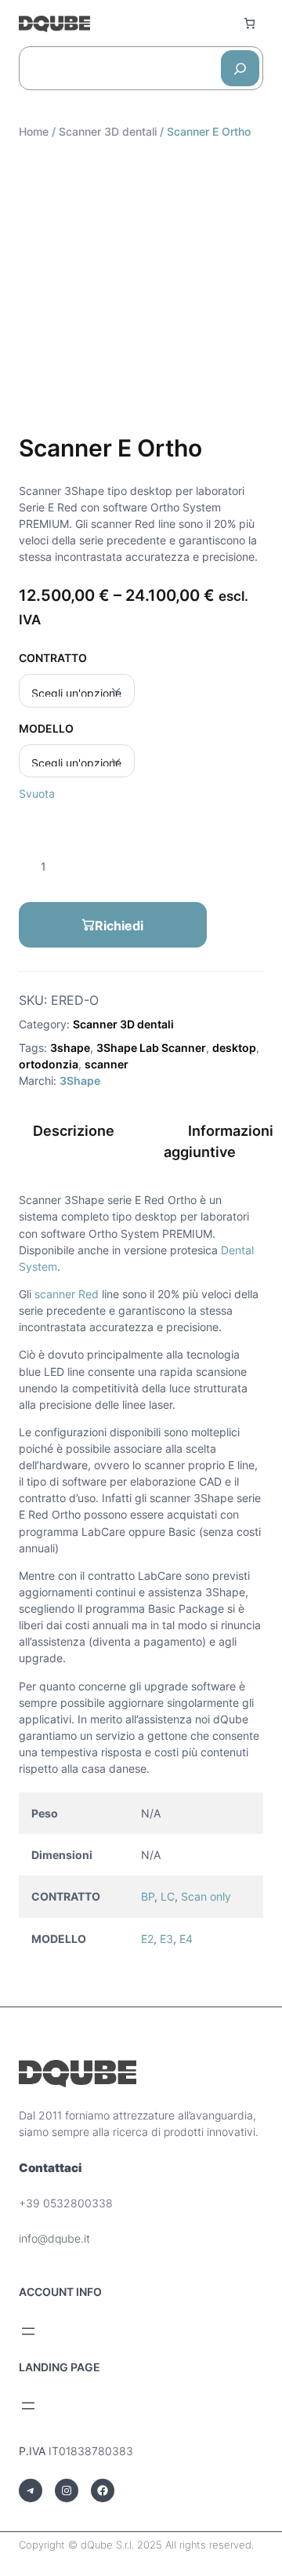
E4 (186, 1939)
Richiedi (119, 926)
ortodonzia (49, 1064)
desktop (234, 1048)
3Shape (80, 1081)
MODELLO (46, 728)
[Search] (240, 68)
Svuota (37, 793)
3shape (70, 1048)
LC (168, 1896)
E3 (166, 1939)
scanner (107, 1064)
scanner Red (67, 1294)
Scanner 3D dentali (108, 131)
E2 (147, 1939)
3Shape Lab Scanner (151, 1048)
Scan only (206, 1896)
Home (34, 131)
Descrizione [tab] (74, 1131)
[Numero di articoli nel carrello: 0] (249, 23)
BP (148, 1896)
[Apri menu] (28, 2331)
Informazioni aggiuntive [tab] (219, 1141)
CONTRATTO (53, 658)
